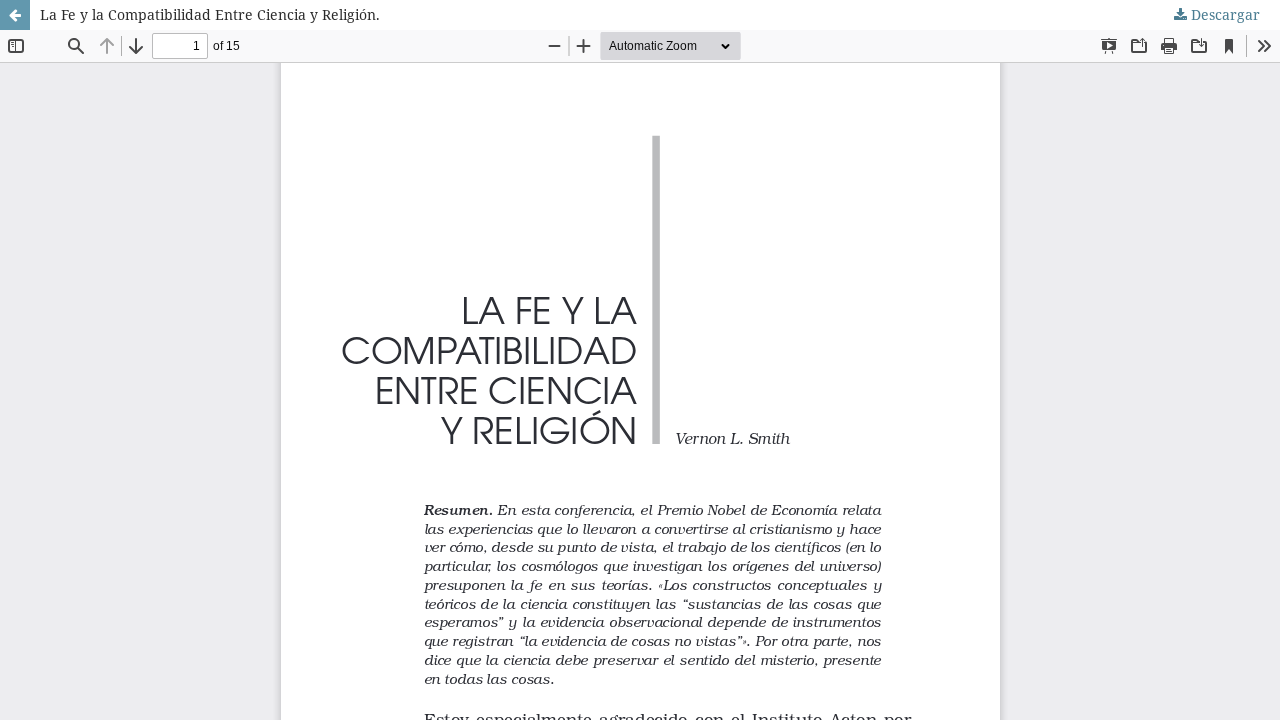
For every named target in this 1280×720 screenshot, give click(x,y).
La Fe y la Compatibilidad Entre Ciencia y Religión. (210, 14)
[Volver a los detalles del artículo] (15, 15)
